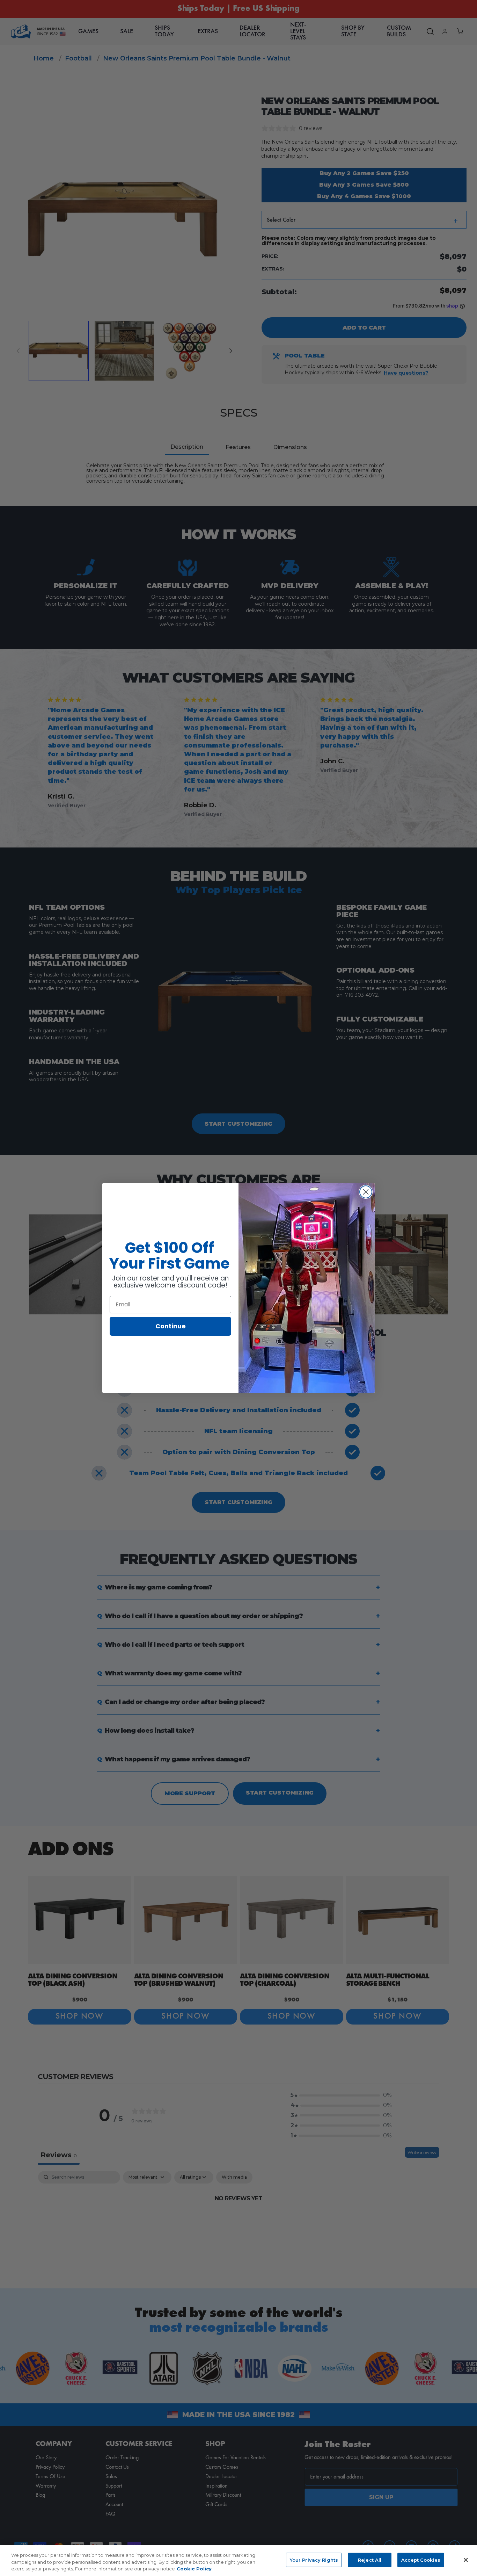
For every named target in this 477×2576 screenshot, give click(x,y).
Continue (171, 1326)
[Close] (466, 2560)
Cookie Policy (194, 2569)
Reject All (370, 2560)
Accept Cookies (421, 2560)
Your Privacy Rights (314, 2560)
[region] (239, 2560)
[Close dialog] (366, 1192)
